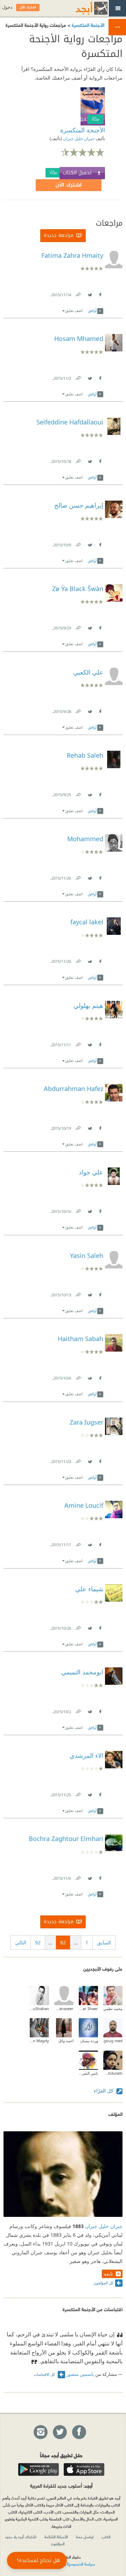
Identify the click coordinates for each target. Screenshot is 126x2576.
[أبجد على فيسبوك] (79, 2432)
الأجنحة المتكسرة (87, 25)
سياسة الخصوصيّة (81, 2564)
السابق (104, 1942)
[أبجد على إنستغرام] (40, 2432)
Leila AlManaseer (64, 2009)
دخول (7, 7)
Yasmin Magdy (39, 2041)
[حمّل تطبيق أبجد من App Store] (84, 2469)
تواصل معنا (85, 2537)
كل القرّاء (104, 2091)
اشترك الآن (69, 185)
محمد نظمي (113, 2009)
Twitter (90, 293)
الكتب (106, 2537)
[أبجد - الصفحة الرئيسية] (83, 8)
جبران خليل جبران (78, 139)
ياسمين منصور (80, 2374)
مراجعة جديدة (59, 235)
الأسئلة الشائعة (56, 2537)
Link (78, 293)
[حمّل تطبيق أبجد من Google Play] (38, 2469)
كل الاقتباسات (45, 2374)
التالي (21, 1942)
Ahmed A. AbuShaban (39, 2009)
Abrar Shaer (88, 2009)
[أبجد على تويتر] (59, 2432)
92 (38, 1942)
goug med (113, 2041)
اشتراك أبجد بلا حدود (21, 2537)
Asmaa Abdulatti (113, 2073)
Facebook (100, 293)
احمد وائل (66, 2041)
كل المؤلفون (103, 2283)
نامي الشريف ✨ (88, 2073)
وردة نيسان (89, 2041)
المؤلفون (58, 2544)
